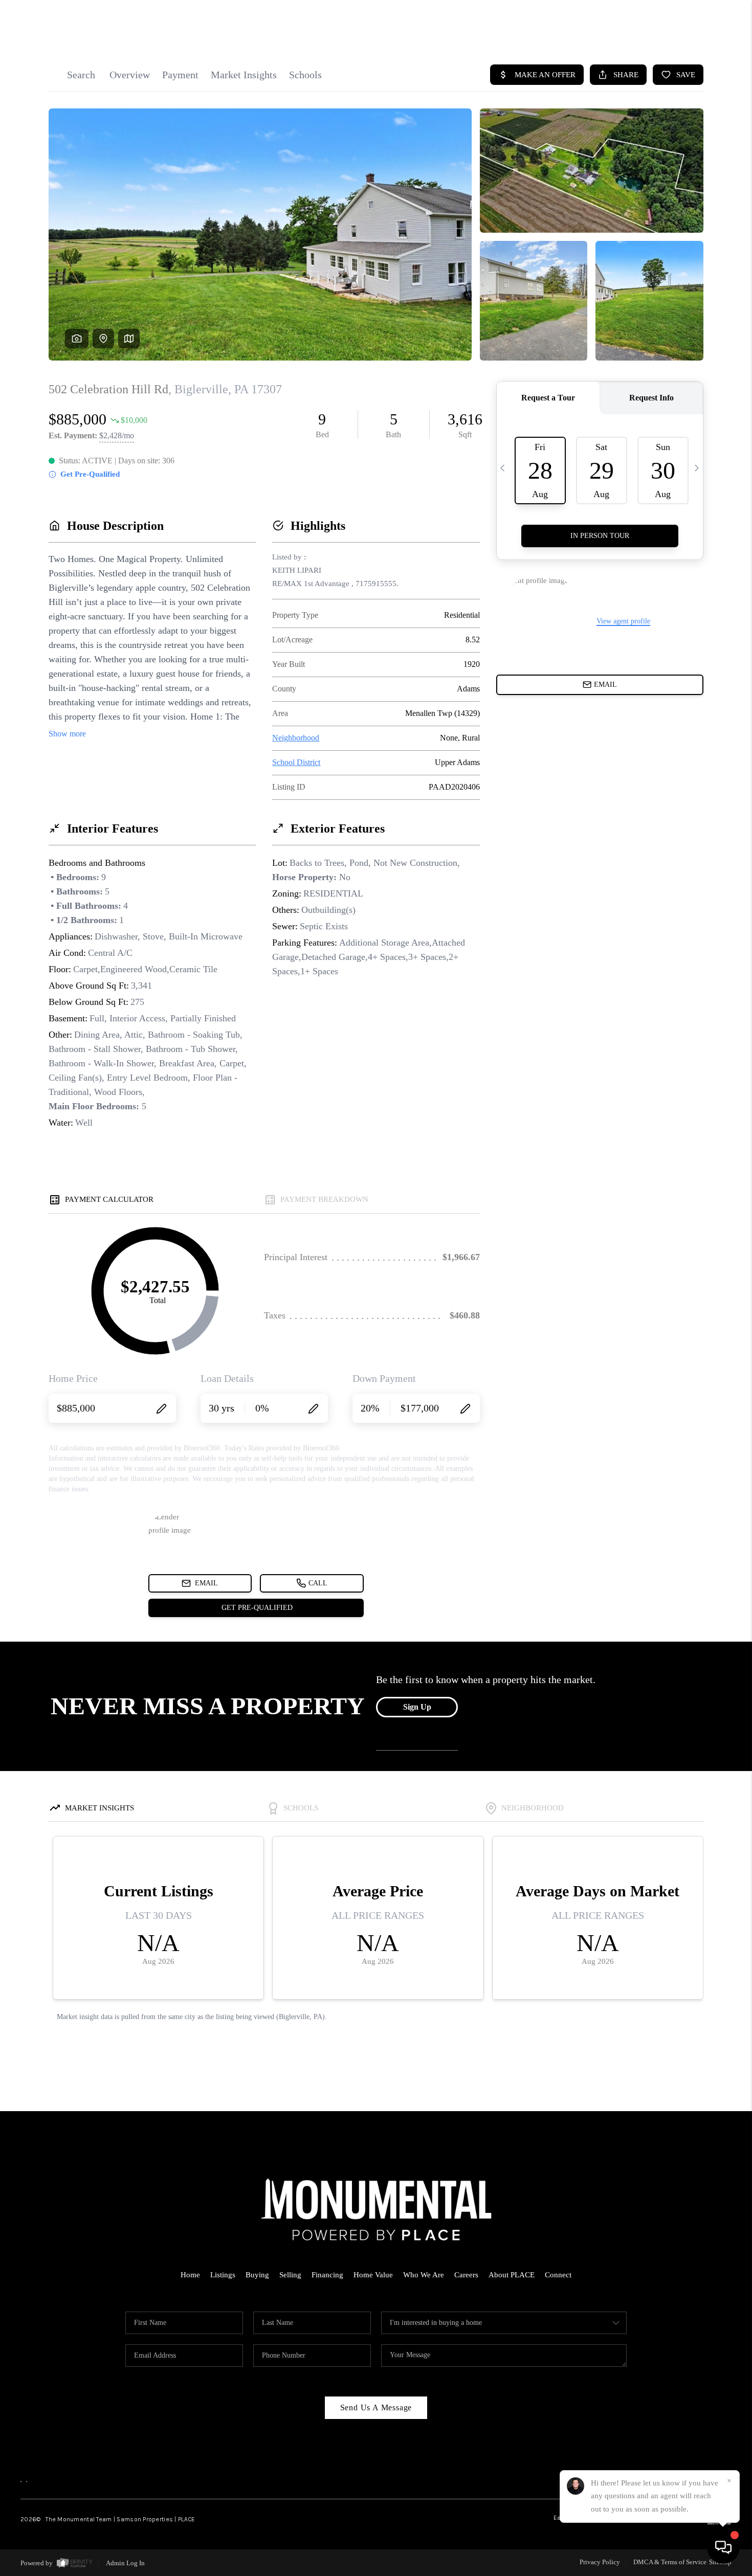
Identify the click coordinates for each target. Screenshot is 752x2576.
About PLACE (512, 2275)
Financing (327, 2275)
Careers (466, 2275)
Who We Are (424, 2275)
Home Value (373, 2275)
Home (190, 2275)
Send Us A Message (376, 2407)
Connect (558, 2275)
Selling (290, 2275)
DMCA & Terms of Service (670, 2562)
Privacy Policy (600, 2562)
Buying (257, 2275)
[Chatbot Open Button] (723, 2547)
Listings (223, 2275)
